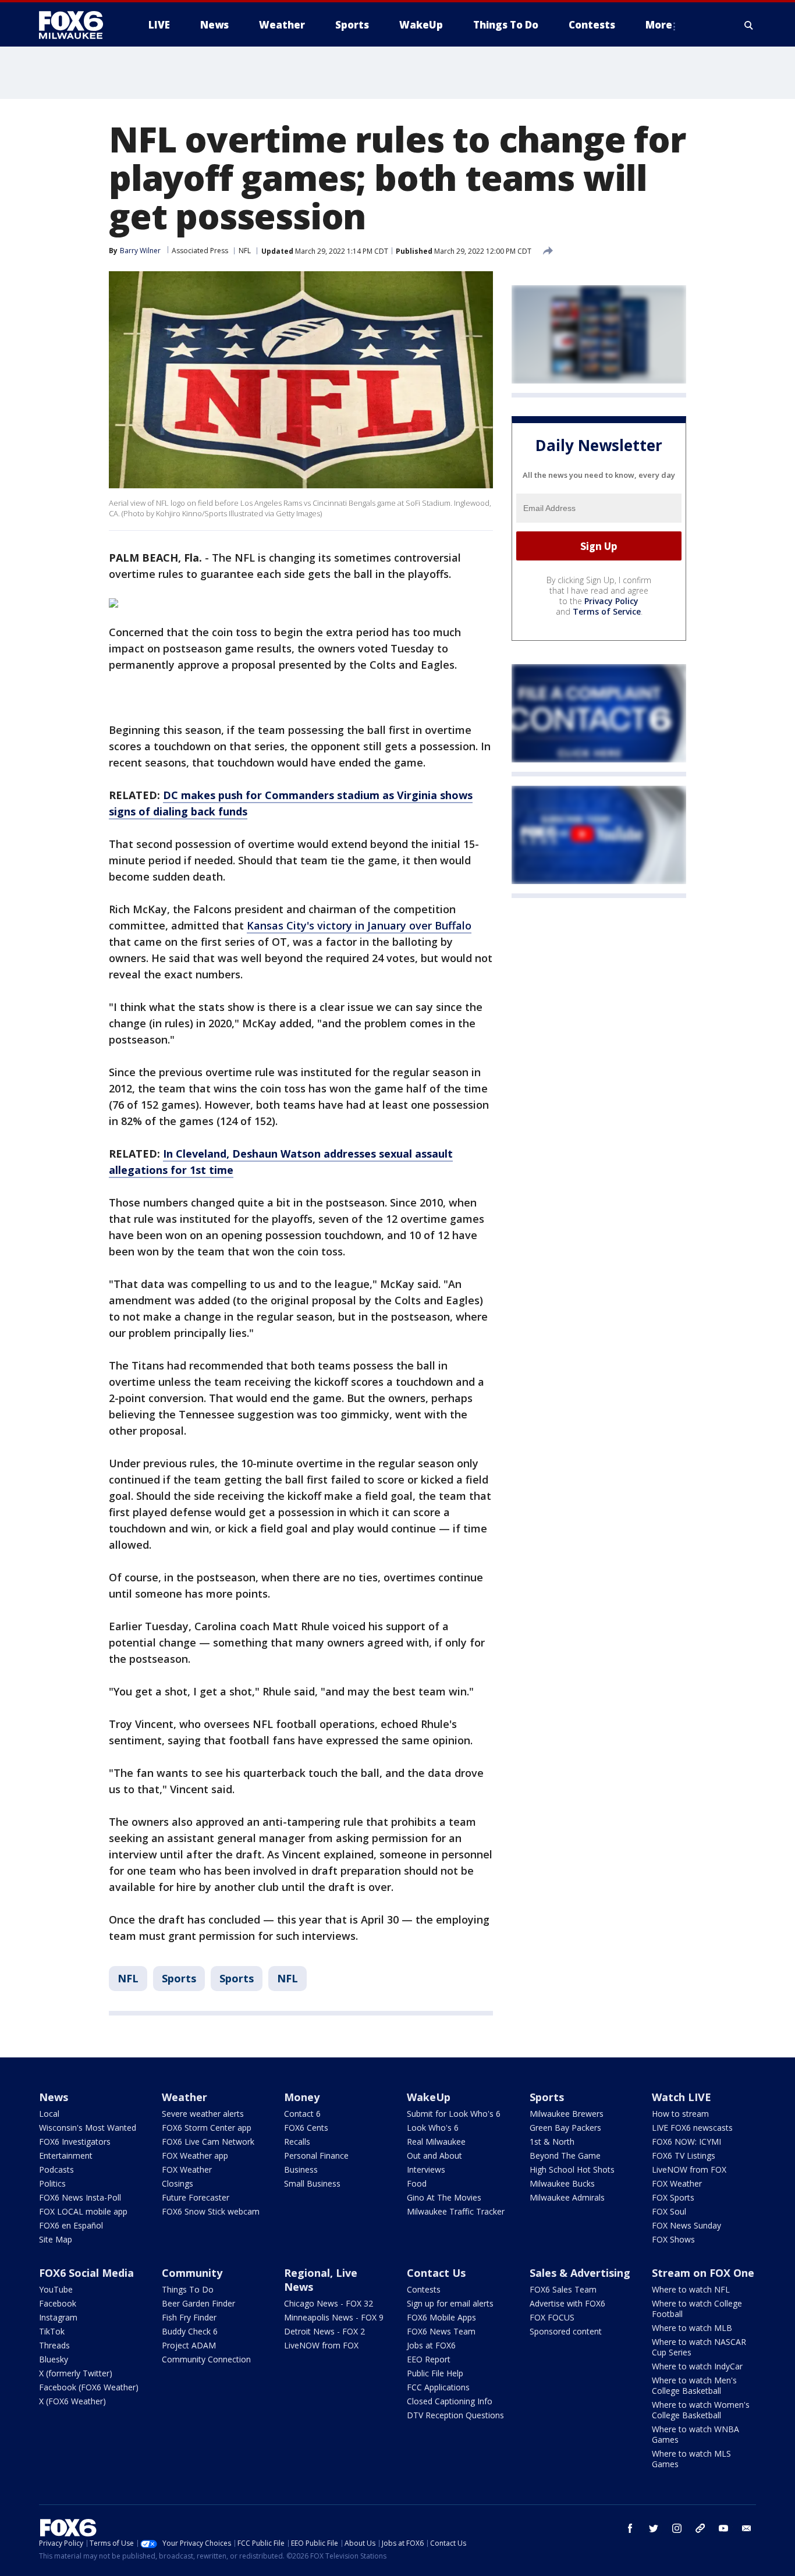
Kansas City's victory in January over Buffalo (359, 925)
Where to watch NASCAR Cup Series (699, 2347)
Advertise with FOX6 (567, 2303)
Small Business (312, 2183)
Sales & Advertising (580, 2273)
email (747, 2528)
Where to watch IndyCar (697, 2366)
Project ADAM (189, 2345)
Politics (52, 2183)
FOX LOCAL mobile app (83, 2211)
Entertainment (66, 2155)
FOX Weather (187, 2169)
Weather (184, 2097)
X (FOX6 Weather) (72, 2401)
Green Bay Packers (565, 2128)
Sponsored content (566, 2331)
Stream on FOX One (703, 2273)
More (659, 25)
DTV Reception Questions (455, 2415)
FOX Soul (669, 2211)
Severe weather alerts (203, 2114)
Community (192, 2273)
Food (417, 2183)
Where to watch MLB (692, 2328)
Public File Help (435, 2373)
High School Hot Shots (572, 2169)
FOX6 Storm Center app (207, 2128)
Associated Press (200, 251)
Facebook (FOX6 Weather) (89, 2387)
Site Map (56, 2239)
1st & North (552, 2142)
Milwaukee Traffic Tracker (456, 2211)
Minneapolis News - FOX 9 (334, 2317)
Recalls (297, 2142)
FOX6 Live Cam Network (208, 2142)
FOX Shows (673, 2239)
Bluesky (54, 2359)
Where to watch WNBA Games (695, 2434)
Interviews (426, 2169)
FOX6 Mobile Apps (441, 2317)
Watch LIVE (682, 2097)
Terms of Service (607, 611)
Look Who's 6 (433, 2128)
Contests (424, 2289)
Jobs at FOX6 (431, 2345)
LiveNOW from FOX (689, 2169)
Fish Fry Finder (189, 2317)
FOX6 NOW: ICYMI (686, 2142)
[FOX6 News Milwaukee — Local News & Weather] (77, 25)
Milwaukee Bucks (562, 2183)
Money (302, 2097)
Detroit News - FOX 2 (324, 2331)
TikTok (52, 2331)
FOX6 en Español (71, 2225)
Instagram (58, 2317)
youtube (723, 2528)
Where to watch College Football (697, 2309)
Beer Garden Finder (198, 2303)
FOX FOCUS (552, 2317)
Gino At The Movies (444, 2197)
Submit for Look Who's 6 (454, 2114)
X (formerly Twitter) (76, 2373)
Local (49, 2114)
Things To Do (188, 2289)
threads (700, 2528)
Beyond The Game (565, 2155)
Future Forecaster (196, 2197)
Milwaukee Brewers (567, 2114)
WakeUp (429, 2097)
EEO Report (429, 2359)
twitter (654, 2528)
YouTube (56, 2289)
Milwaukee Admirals (567, 2197)
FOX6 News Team (441, 2331)
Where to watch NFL (691, 2289)
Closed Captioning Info (450, 2401)
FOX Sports (673, 2197)
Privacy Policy (611, 601)
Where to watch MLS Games (691, 2459)
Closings (178, 2183)
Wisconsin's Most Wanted (88, 2128)
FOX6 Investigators (75, 2142)
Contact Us (436, 2273)
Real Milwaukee (436, 2142)
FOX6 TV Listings (684, 2155)
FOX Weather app (195, 2155)
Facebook (58, 2303)
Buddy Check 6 (190, 2331)
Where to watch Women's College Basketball (701, 2410)
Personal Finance (316, 2155)
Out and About (434, 2155)
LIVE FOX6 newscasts (692, 2128)
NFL (245, 251)
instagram (677, 2528)
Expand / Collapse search (749, 25)
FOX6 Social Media (86, 2273)
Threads (54, 2345)
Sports (179, 1978)
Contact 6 (302, 2114)
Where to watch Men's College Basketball (694, 2385)
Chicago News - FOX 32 (329, 2303)
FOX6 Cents (306, 2128)
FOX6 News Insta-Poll (80, 2197)
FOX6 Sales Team (563, 2289)
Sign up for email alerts (450, 2303)
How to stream (680, 2114)
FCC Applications (438, 2387)
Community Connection (206, 2359)
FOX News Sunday (686, 2225)
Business (301, 2169)
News (54, 2097)
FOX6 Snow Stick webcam (211, 2211)
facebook (630, 2528)
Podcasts (56, 2169)
